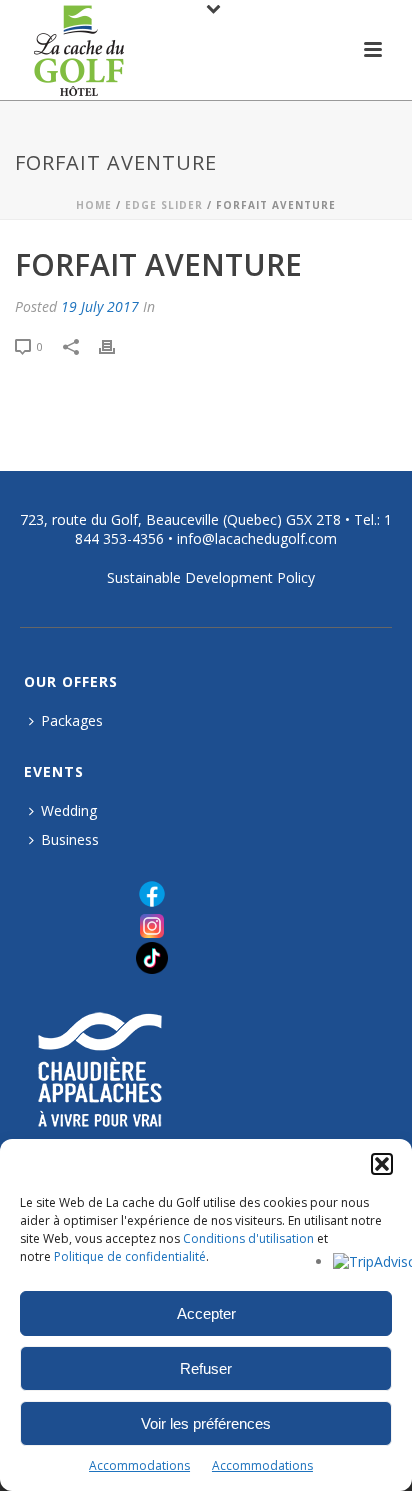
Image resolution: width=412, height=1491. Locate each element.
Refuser (206, 1368)
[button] (382, 1164)
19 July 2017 (100, 306)
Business (70, 839)
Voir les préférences (206, 1423)
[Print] (117, 346)
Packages (72, 720)
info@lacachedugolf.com (257, 538)
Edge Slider (164, 205)
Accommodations (139, 1465)
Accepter (206, 1313)
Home (94, 205)
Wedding (69, 810)
